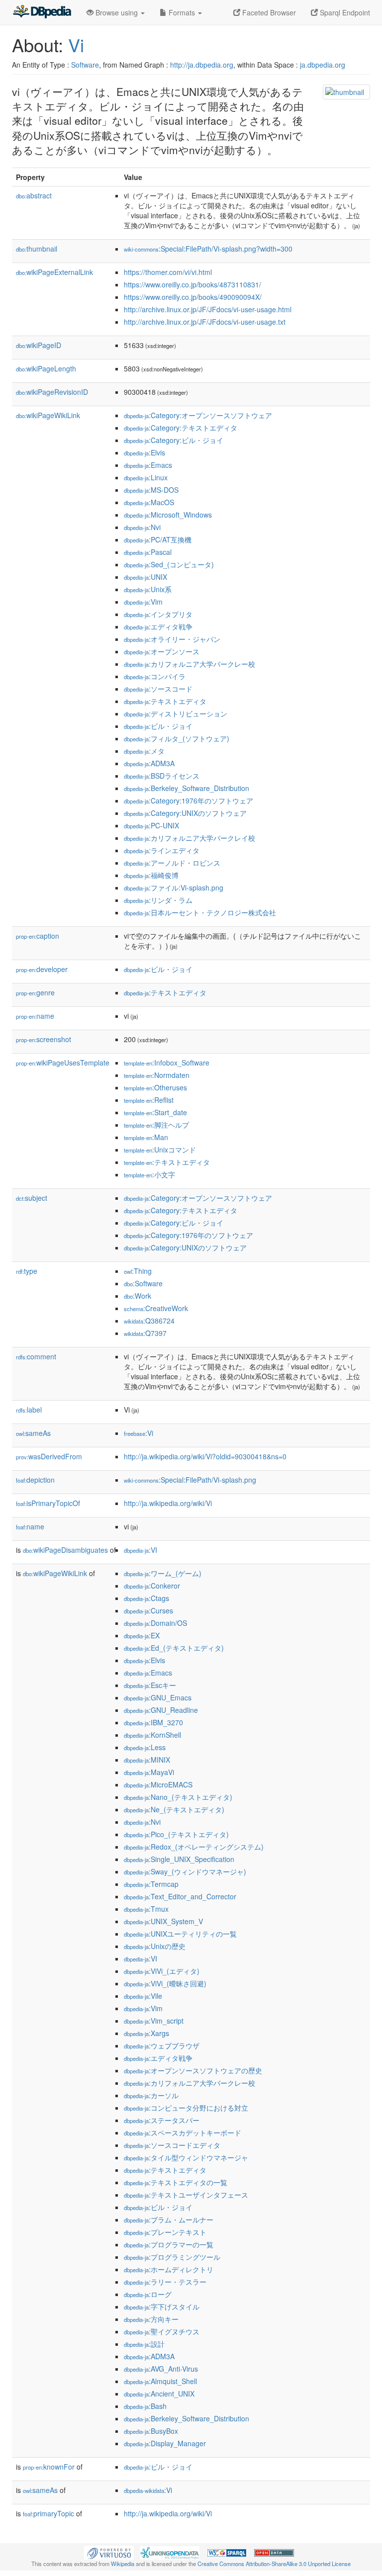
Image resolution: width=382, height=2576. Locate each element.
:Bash (145, 2406)
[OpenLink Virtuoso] (109, 2552)
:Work (138, 1296)
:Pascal (148, 552)
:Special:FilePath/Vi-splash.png (190, 1480)
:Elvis (144, 452)
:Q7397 (145, 1333)
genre (35, 992)
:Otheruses (155, 1087)
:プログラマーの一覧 (169, 2244)
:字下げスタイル (162, 2307)
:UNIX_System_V (163, 1921)
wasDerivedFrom (49, 1456)
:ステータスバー (162, 2120)
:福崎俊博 (151, 875)
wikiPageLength (46, 368)
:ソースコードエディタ (172, 2145)
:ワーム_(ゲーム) (163, 1573)
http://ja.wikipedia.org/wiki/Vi (168, 1503)
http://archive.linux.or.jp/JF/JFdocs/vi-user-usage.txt (205, 322)
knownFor (49, 2467)
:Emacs (148, 465)
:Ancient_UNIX (159, 2394)
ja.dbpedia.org (323, 65)
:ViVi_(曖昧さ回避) (165, 1983)
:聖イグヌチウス (162, 2331)
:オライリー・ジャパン (172, 639)
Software (85, 65)
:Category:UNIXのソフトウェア (185, 813)
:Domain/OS (155, 1623)
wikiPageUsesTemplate (63, 1063)
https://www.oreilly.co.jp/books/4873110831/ (192, 284)
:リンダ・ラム (158, 900)
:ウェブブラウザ (162, 2045)
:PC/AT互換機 (158, 539)
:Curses (148, 1610)
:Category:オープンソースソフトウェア (198, 415)
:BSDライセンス (162, 776)
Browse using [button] (117, 12)
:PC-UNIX (151, 825)
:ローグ (148, 2294)
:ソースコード (158, 689)
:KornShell (152, 1735)
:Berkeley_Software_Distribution (187, 788)
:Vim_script (154, 2021)
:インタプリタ (158, 614)
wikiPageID (39, 345)
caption (38, 936)
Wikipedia (123, 2564)
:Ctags (146, 1598)
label (29, 1410)
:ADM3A (149, 763)
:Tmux (146, 1909)
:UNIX (145, 577)
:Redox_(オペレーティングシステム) (194, 1847)
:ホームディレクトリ (169, 2269)
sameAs (33, 1433)
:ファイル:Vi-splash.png (174, 888)
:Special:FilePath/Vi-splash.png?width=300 (208, 249)
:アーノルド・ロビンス (172, 863)
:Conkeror (152, 1586)
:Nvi (142, 527)
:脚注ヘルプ (156, 1125)
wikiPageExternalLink (54, 272)
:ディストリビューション (176, 713)
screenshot (44, 1039)
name (35, 1016)
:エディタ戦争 (158, 626)
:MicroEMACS (158, 1784)
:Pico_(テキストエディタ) (176, 1834)
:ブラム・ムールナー (169, 2220)
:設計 (144, 2344)
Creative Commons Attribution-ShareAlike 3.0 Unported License (274, 2564)
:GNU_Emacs (158, 1697)
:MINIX (147, 1760)
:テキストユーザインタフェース (186, 2195)
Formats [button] (182, 12)
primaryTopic (48, 2513)
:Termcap (151, 1884)
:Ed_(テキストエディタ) (174, 1648)
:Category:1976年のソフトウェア (189, 800)
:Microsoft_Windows (168, 515)
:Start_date (155, 1112)
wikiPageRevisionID (52, 392)
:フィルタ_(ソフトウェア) (177, 738)
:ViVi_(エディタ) (162, 1971)
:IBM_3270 (153, 1722)
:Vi (139, 1433)
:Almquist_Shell (160, 2381)
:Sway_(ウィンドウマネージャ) (185, 1871)
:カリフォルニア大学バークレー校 (190, 664)
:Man (146, 1137)
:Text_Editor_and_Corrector (180, 1896)
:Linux (146, 477)
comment (36, 1356)
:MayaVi (149, 1772)
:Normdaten (157, 1075)
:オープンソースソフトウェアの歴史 (193, 2070)
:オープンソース (162, 651)
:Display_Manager (165, 2443)
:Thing (138, 1271)
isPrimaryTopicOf (48, 1503)
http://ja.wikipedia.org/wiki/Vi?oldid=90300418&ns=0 (205, 1456)
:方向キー (151, 2319)
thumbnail (37, 249)
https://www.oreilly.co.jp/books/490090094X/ (193, 297)
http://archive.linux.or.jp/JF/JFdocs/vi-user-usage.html (208, 309)
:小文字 (149, 1174)
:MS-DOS (151, 490)
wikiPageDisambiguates (65, 1550)
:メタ (144, 751)
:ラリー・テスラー (165, 2282)
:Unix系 (148, 589)
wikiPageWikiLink (48, 415)
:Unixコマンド (160, 1150)
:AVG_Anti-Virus (161, 2369)
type (27, 1271)
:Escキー (150, 1685)
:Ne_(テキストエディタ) (174, 1809)
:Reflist (149, 1100)
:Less (145, 1747)
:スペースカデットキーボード (183, 2132)
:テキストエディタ (165, 701)
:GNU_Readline (161, 1710)
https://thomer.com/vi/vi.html (168, 272)
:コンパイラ (155, 676)
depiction (35, 1480)
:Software (143, 1283)
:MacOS (149, 502)
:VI (141, 1550)
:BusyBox (151, 2431)
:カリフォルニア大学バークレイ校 (190, 838)
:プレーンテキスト (165, 2232)
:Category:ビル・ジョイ (174, 440)
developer (42, 969)
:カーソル (151, 2095)
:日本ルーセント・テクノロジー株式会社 (200, 912)
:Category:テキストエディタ (181, 428)
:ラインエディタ (162, 850)
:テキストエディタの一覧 (176, 2182)
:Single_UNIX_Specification (179, 1859)
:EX (142, 1635)
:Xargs (146, 2033)
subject (32, 1198)
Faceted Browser (268, 12)
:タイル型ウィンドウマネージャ (186, 2157)
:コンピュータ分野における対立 (186, 2108)
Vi (76, 44)
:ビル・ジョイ (158, 726)
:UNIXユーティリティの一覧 (180, 1934)
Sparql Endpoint (344, 12)
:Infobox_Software (167, 1063)
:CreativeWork (156, 1308)
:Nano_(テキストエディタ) (178, 1797)
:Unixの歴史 (155, 1946)
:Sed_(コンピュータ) (169, 564)
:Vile (143, 1996)
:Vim (143, 602)
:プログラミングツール (172, 2257)
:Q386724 (149, 1321)
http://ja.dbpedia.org (202, 65)
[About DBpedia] (42, 12)
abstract (34, 195)
